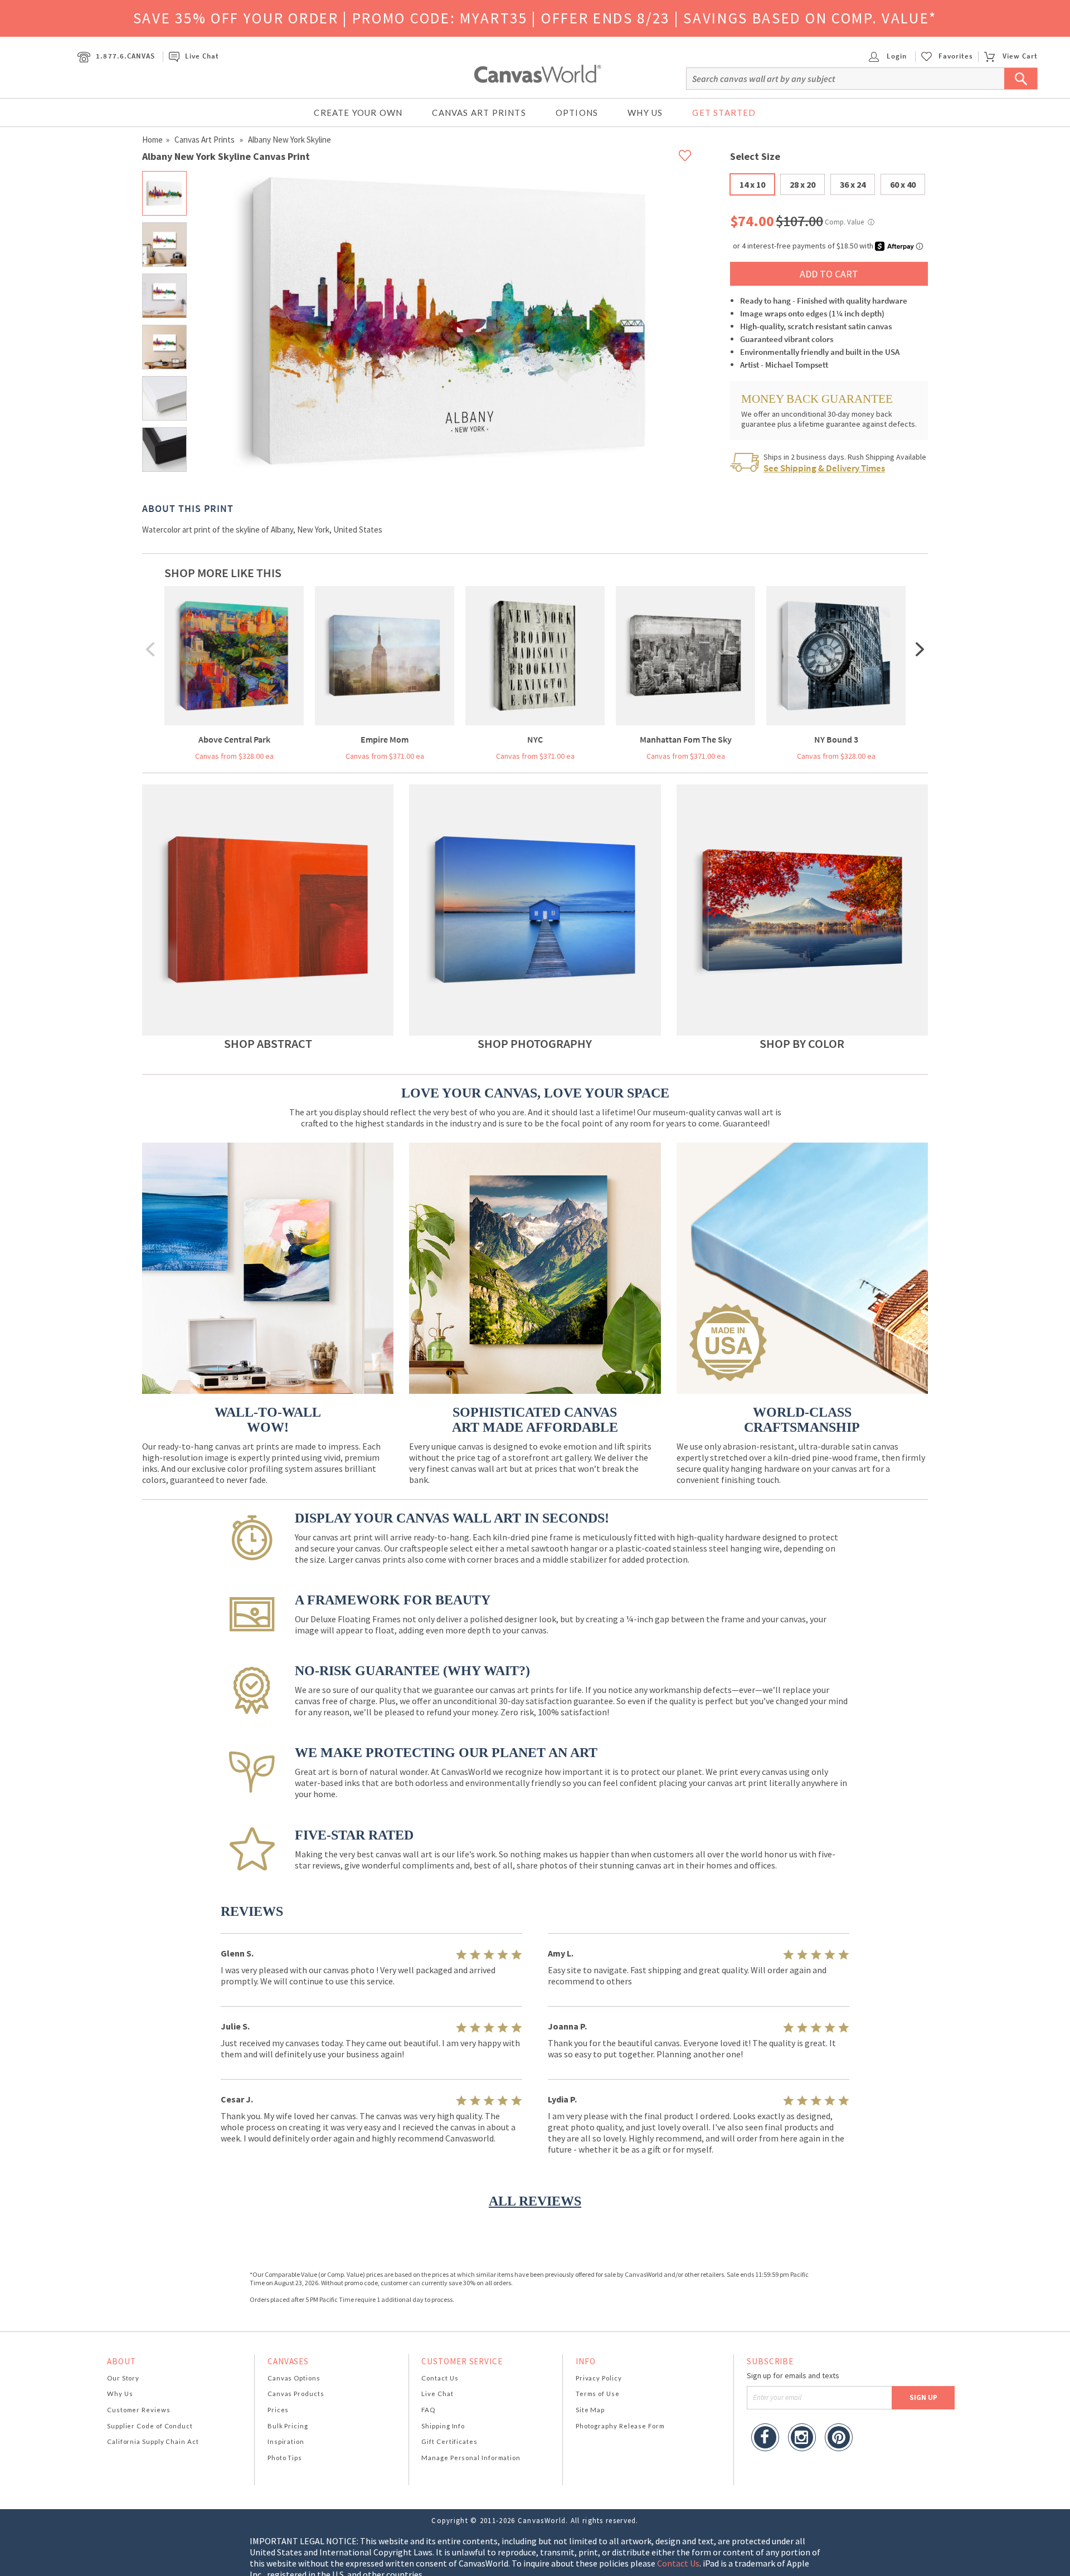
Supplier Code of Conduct (150, 2426)
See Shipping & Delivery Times (824, 468)
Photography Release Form (620, 2426)
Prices (278, 2410)
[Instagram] (802, 2439)
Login (896, 56)
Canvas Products (296, 2394)
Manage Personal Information (471, 2458)
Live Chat (202, 56)
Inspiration (286, 2441)
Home (152, 140)
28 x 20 (802, 184)
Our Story (123, 2378)
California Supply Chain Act (153, 2441)
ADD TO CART (829, 274)
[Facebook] (765, 2439)
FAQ (428, 2410)
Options (577, 113)
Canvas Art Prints (479, 113)
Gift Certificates (449, 2441)
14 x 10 (752, 184)
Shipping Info (443, 2426)
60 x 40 (903, 184)
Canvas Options (294, 2378)
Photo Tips (285, 2458)
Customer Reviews (139, 2410)
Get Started (724, 113)
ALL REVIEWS (535, 2201)
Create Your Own (358, 113)
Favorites (956, 56)
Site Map (590, 2410)
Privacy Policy (599, 2378)
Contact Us (440, 2378)
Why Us (645, 113)
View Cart (1020, 56)
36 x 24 (853, 184)
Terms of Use (598, 2394)
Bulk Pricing (288, 2426)
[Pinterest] (839, 2439)
